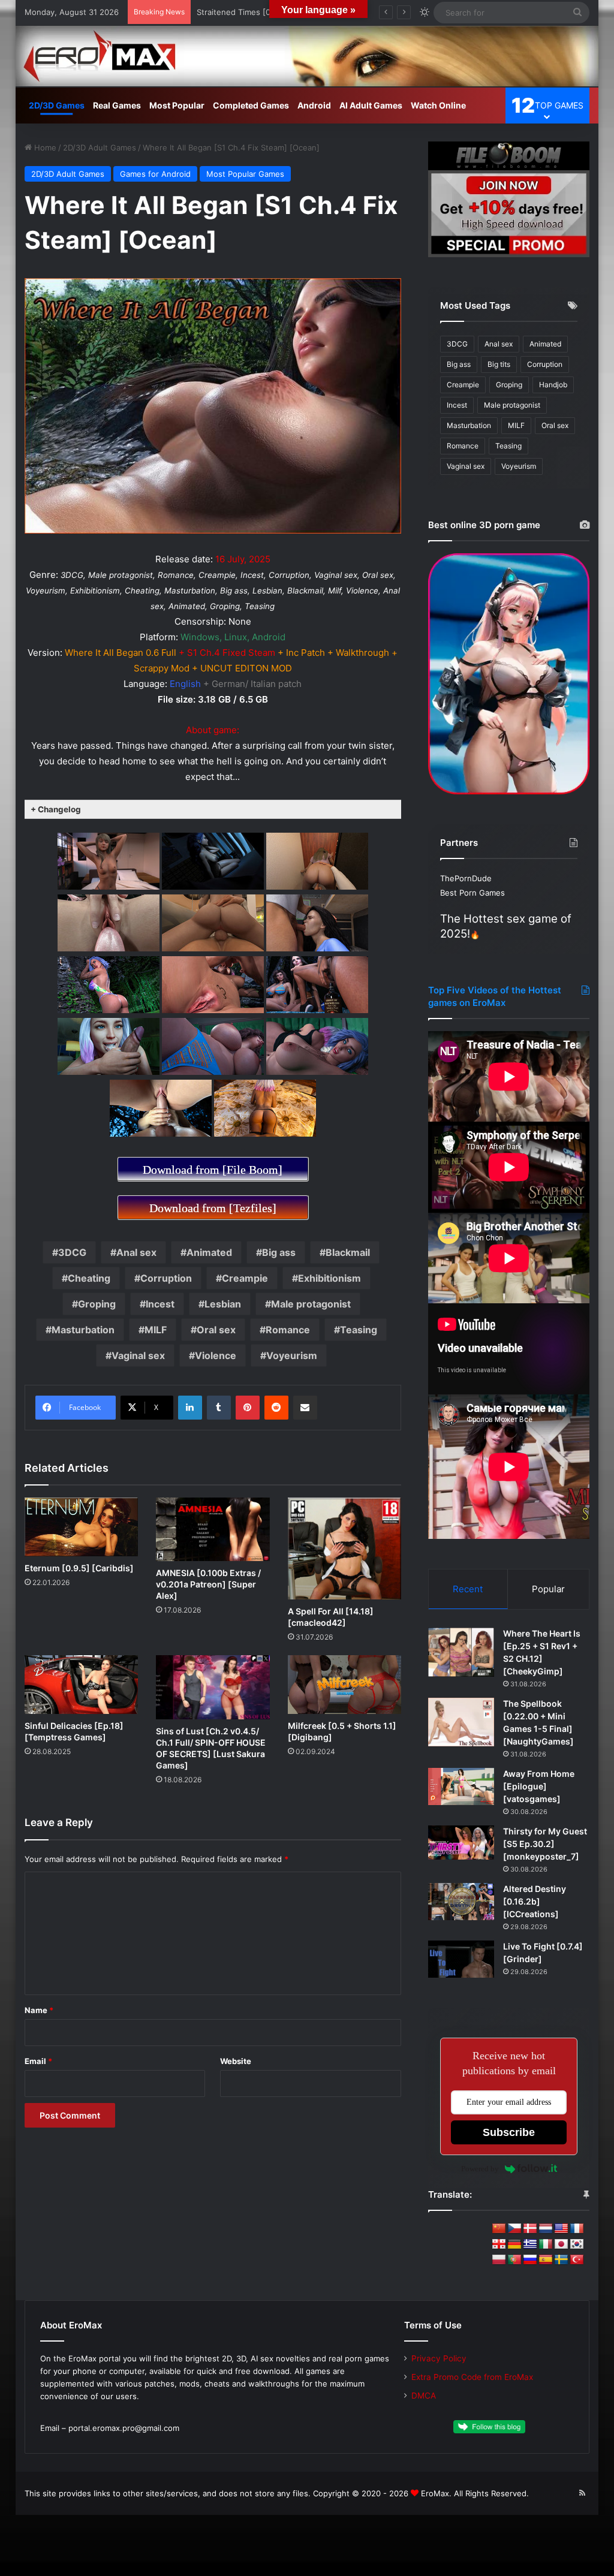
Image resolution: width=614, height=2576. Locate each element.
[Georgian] (499, 2244)
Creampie (245, 1278)
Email (38, 2061)
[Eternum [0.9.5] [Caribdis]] (82, 1527)
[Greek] (530, 2244)
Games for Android (155, 174)
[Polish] (499, 2260)
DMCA (424, 2396)
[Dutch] (546, 2229)
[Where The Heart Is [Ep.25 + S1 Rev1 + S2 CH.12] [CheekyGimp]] (461, 1652)
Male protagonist (311, 1304)
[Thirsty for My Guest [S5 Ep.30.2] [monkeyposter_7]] (461, 1843)
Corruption (166, 1278)
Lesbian (223, 1304)
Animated (209, 1252)
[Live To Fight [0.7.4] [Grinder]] (461, 1959)
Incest (160, 1304)
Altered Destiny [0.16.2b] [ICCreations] (535, 1901)
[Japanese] (561, 2244)
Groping (97, 1304)
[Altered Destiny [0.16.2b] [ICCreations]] (461, 1902)
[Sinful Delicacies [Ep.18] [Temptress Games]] (82, 1685)
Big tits (499, 364)
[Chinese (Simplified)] (499, 2229)
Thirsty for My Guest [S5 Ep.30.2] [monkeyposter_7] (545, 1844)
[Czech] (514, 2229)
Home (44, 147)
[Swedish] (561, 2260)
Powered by (480, 2169)
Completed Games (251, 105)
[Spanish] (546, 2260)
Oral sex (216, 1330)
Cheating (89, 1278)
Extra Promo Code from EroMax (472, 2377)
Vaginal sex (138, 1355)
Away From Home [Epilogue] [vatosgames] (539, 1786)
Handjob (553, 385)
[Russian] (530, 2260)
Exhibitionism (329, 1278)
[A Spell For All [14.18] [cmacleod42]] (345, 1548)
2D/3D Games (57, 105)
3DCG (72, 1252)
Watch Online (438, 105)
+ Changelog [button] (56, 809)
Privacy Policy (439, 2358)
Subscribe (509, 2132)
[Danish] (530, 2229)
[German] (514, 2244)
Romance (288, 1330)
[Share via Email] (305, 1408)
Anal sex (136, 1252)
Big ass (279, 1252)
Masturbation (83, 1330)
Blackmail (348, 1252)
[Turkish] (577, 2260)
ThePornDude (466, 878)
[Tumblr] (219, 1408)
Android (314, 105)
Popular (548, 1589)
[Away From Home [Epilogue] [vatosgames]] (461, 1786)
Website (236, 2061)
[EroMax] (307, 56)
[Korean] (577, 2244)
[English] (561, 2229)
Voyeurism (292, 1355)
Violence (216, 1355)
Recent (468, 1589)
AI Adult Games (371, 105)
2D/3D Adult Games (100, 147)
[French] (577, 2229)
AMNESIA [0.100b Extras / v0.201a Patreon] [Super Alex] (208, 1584)
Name (39, 2010)
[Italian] (546, 2244)
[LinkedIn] (190, 1408)
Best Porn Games (472, 893)
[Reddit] (276, 1408)
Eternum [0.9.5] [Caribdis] (79, 1568)
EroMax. (436, 2493)
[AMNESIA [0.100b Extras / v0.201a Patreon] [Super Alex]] (213, 1529)
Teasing (359, 1330)
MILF (156, 1330)
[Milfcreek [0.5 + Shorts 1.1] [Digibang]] (345, 1684)
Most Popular (177, 105)
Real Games (117, 105)
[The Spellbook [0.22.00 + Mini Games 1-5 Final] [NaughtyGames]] (461, 1722)
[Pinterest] (248, 1408)
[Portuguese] (514, 2260)
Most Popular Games (245, 174)
